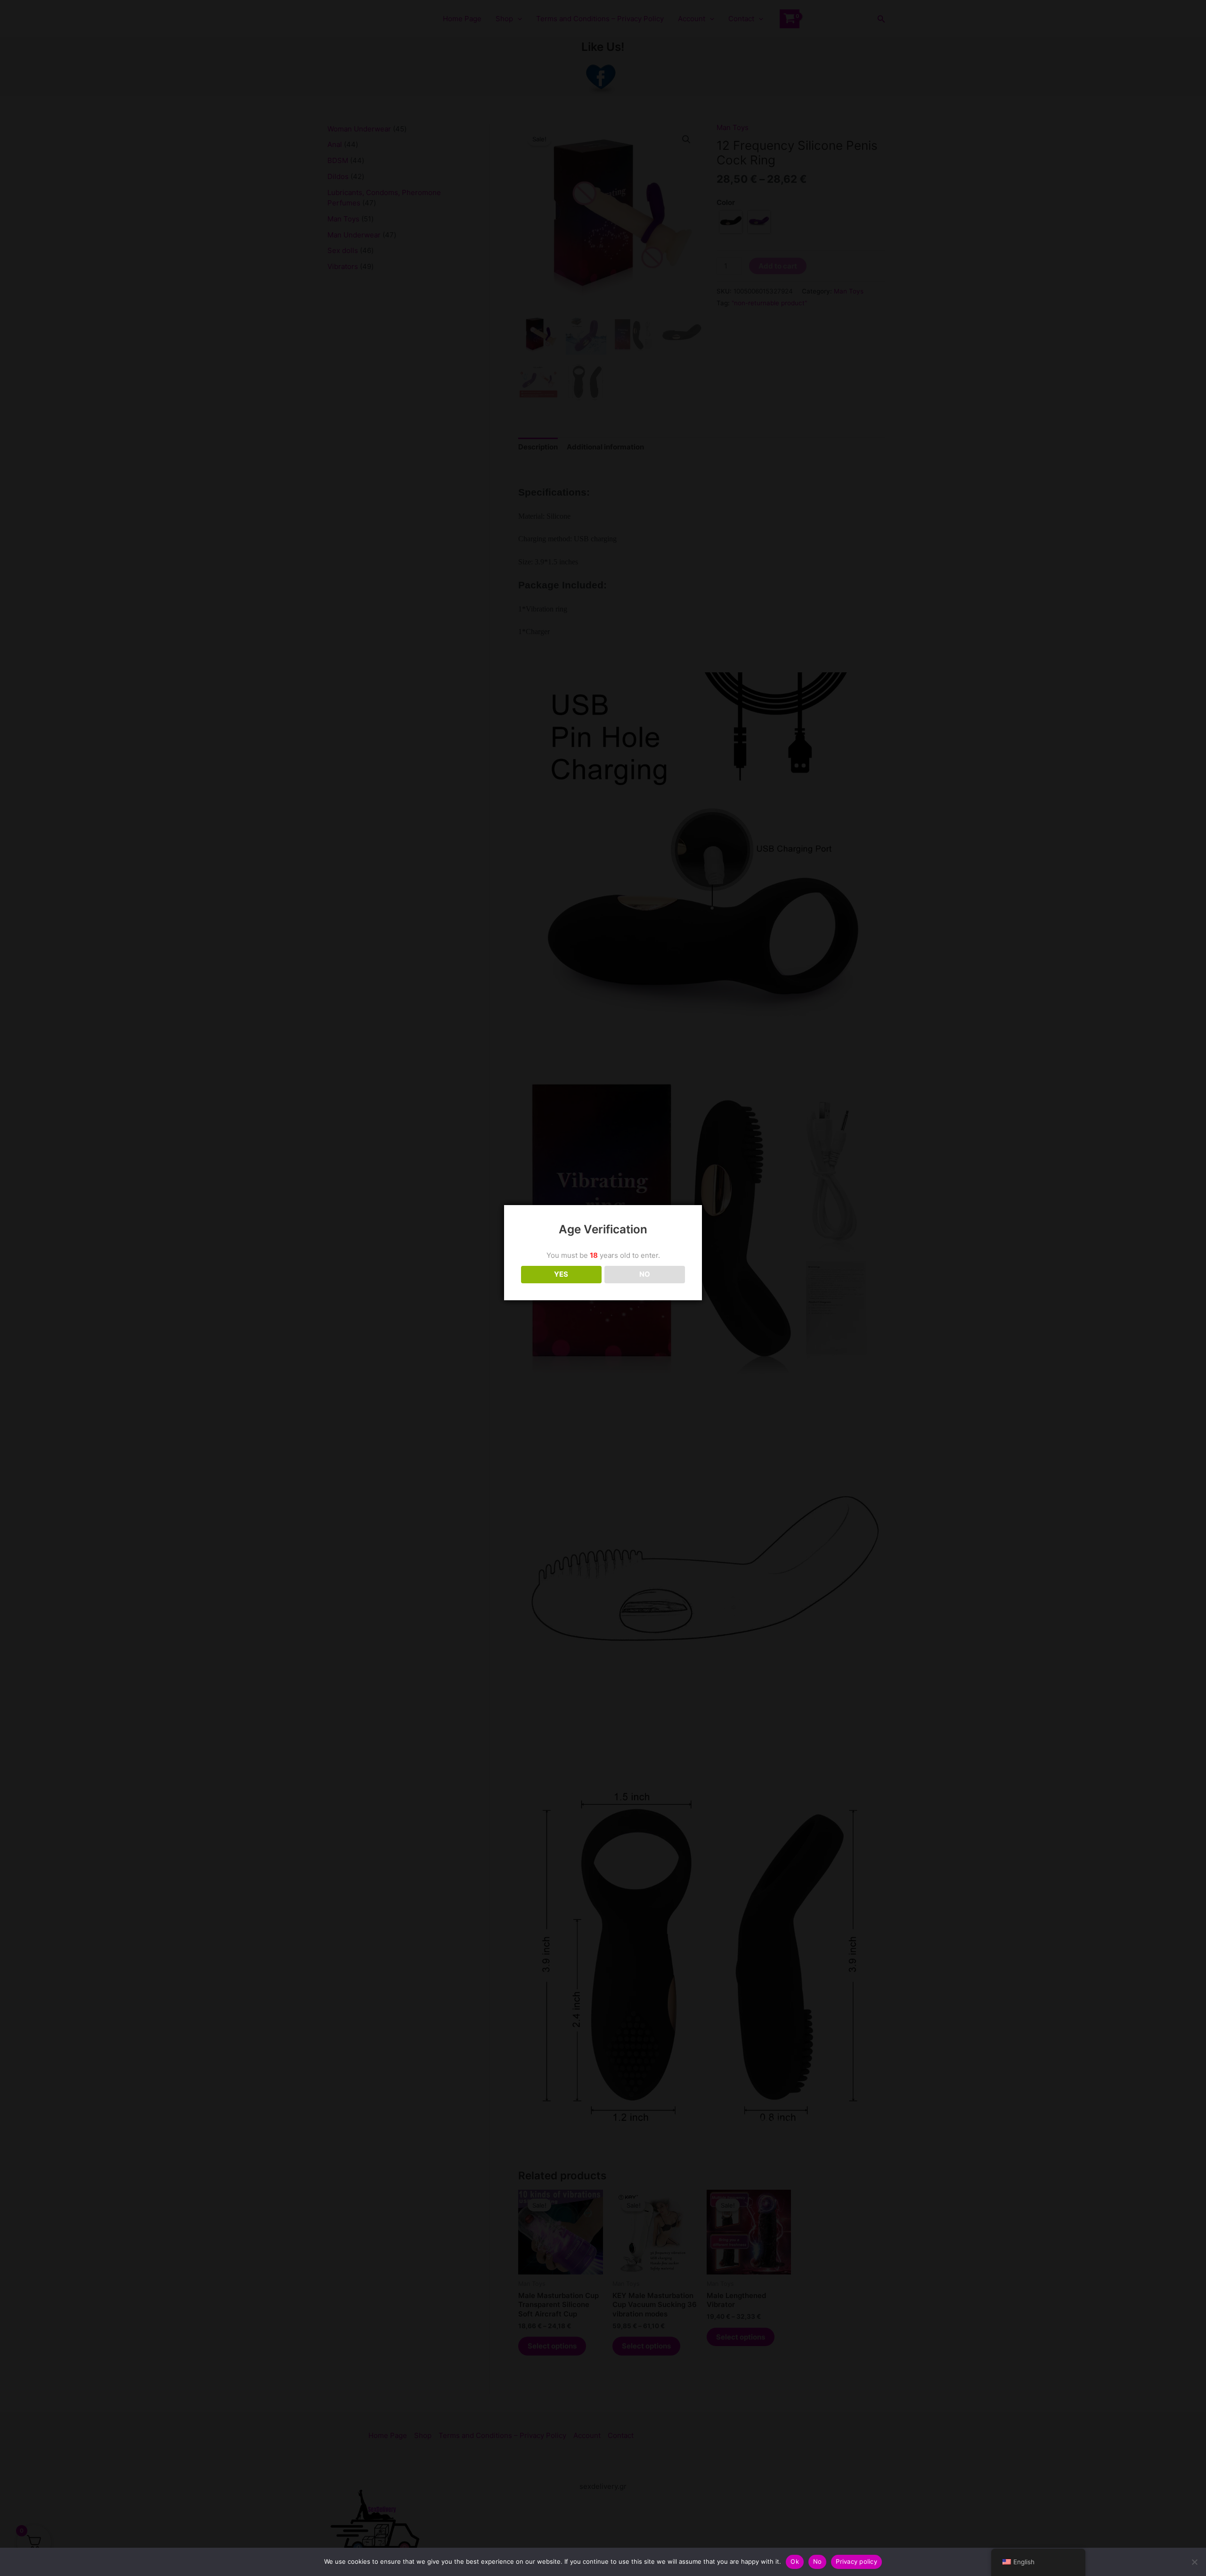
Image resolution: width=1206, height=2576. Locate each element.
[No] (1194, 2562)
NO (645, 1274)
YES (561, 1274)
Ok (795, 2561)
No (818, 2561)
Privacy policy (856, 2561)
